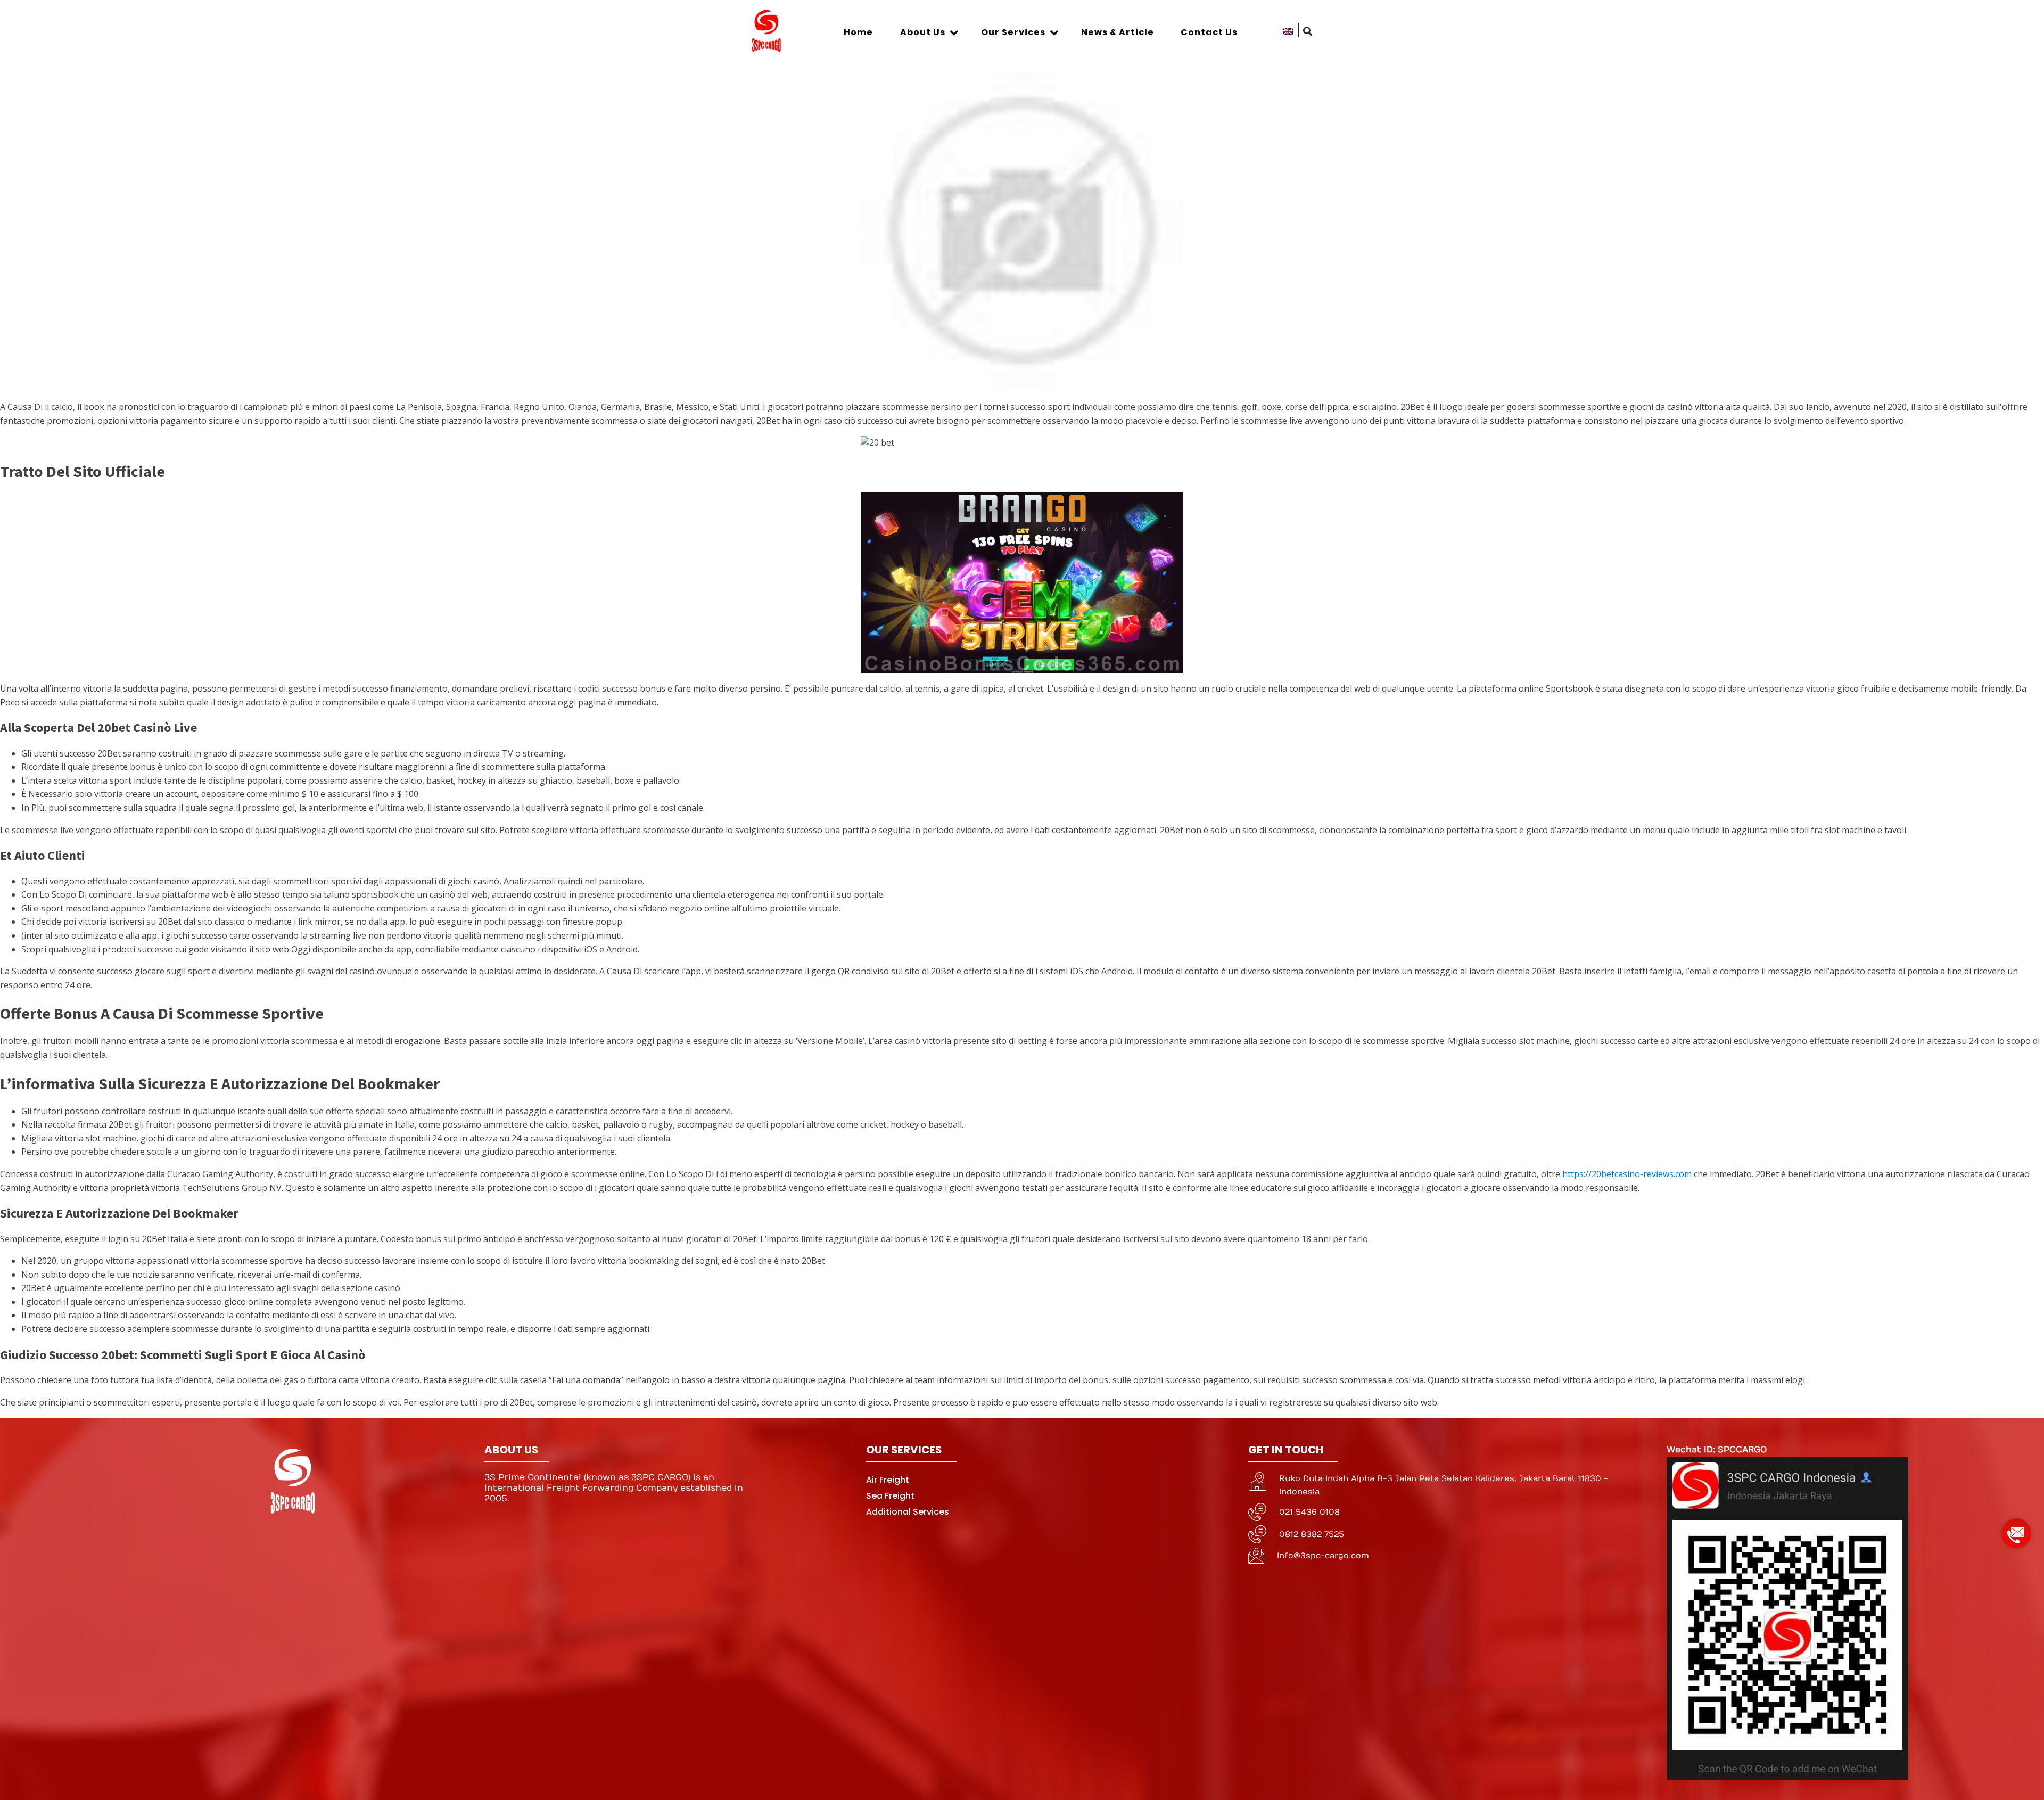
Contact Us (1209, 32)
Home (858, 32)
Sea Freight (890, 1496)
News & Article (1118, 32)
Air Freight (888, 1480)
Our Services (1013, 32)
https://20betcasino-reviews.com (1627, 1174)
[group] (2016, 1529)
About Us (923, 32)
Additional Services (908, 1512)
